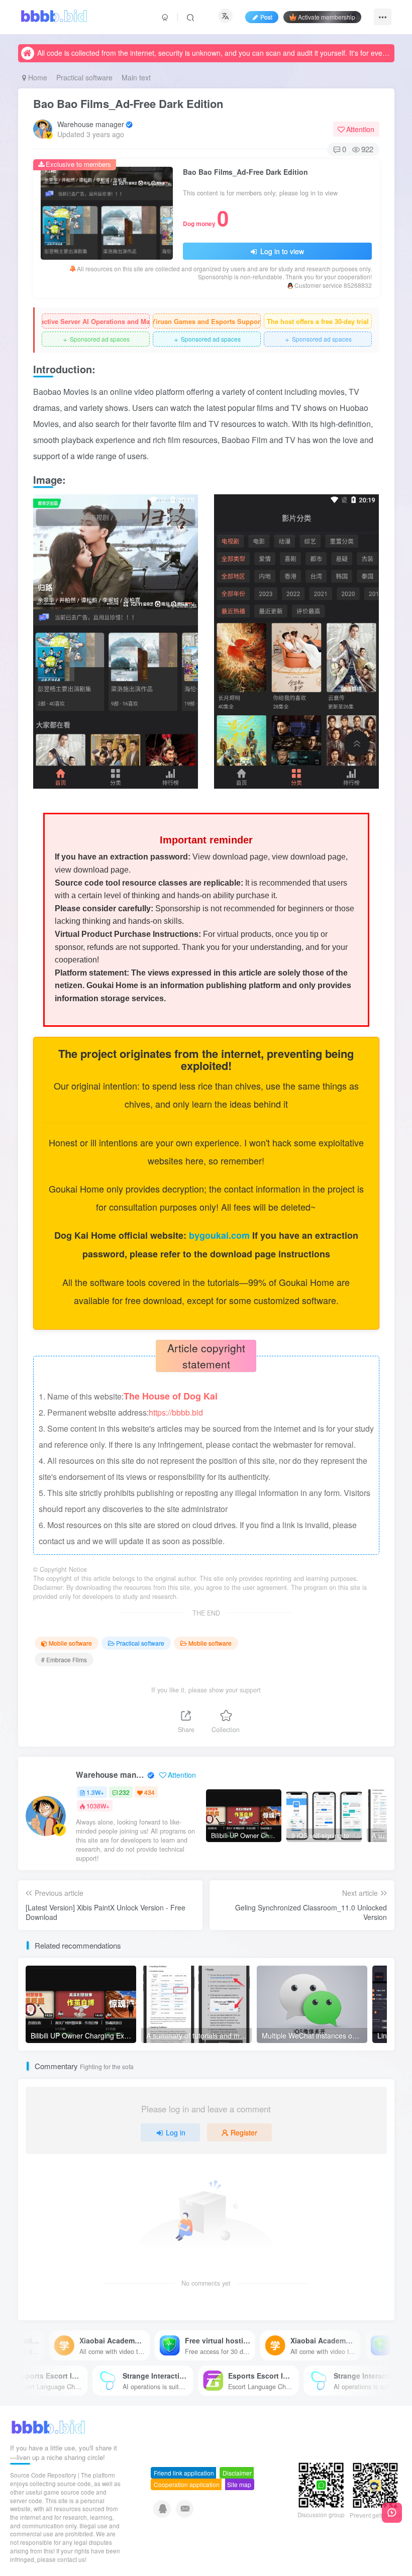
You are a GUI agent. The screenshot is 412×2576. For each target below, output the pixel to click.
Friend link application (184, 2473)
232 (124, 1792)
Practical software (84, 77)
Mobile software (70, 1643)
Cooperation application (187, 2484)
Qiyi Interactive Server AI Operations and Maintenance (96, 321)
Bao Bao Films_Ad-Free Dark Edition (128, 103)
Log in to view (281, 251)
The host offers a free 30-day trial (318, 321)
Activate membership (327, 17)
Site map (239, 2484)
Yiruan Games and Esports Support (207, 321)
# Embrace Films (64, 1659)
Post (266, 17)
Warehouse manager (91, 124)
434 (149, 1792)
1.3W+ (95, 1792)
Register (244, 2132)
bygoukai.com (221, 1235)
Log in (176, 2132)
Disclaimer (237, 2473)
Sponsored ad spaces (96, 339)
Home (37, 77)
